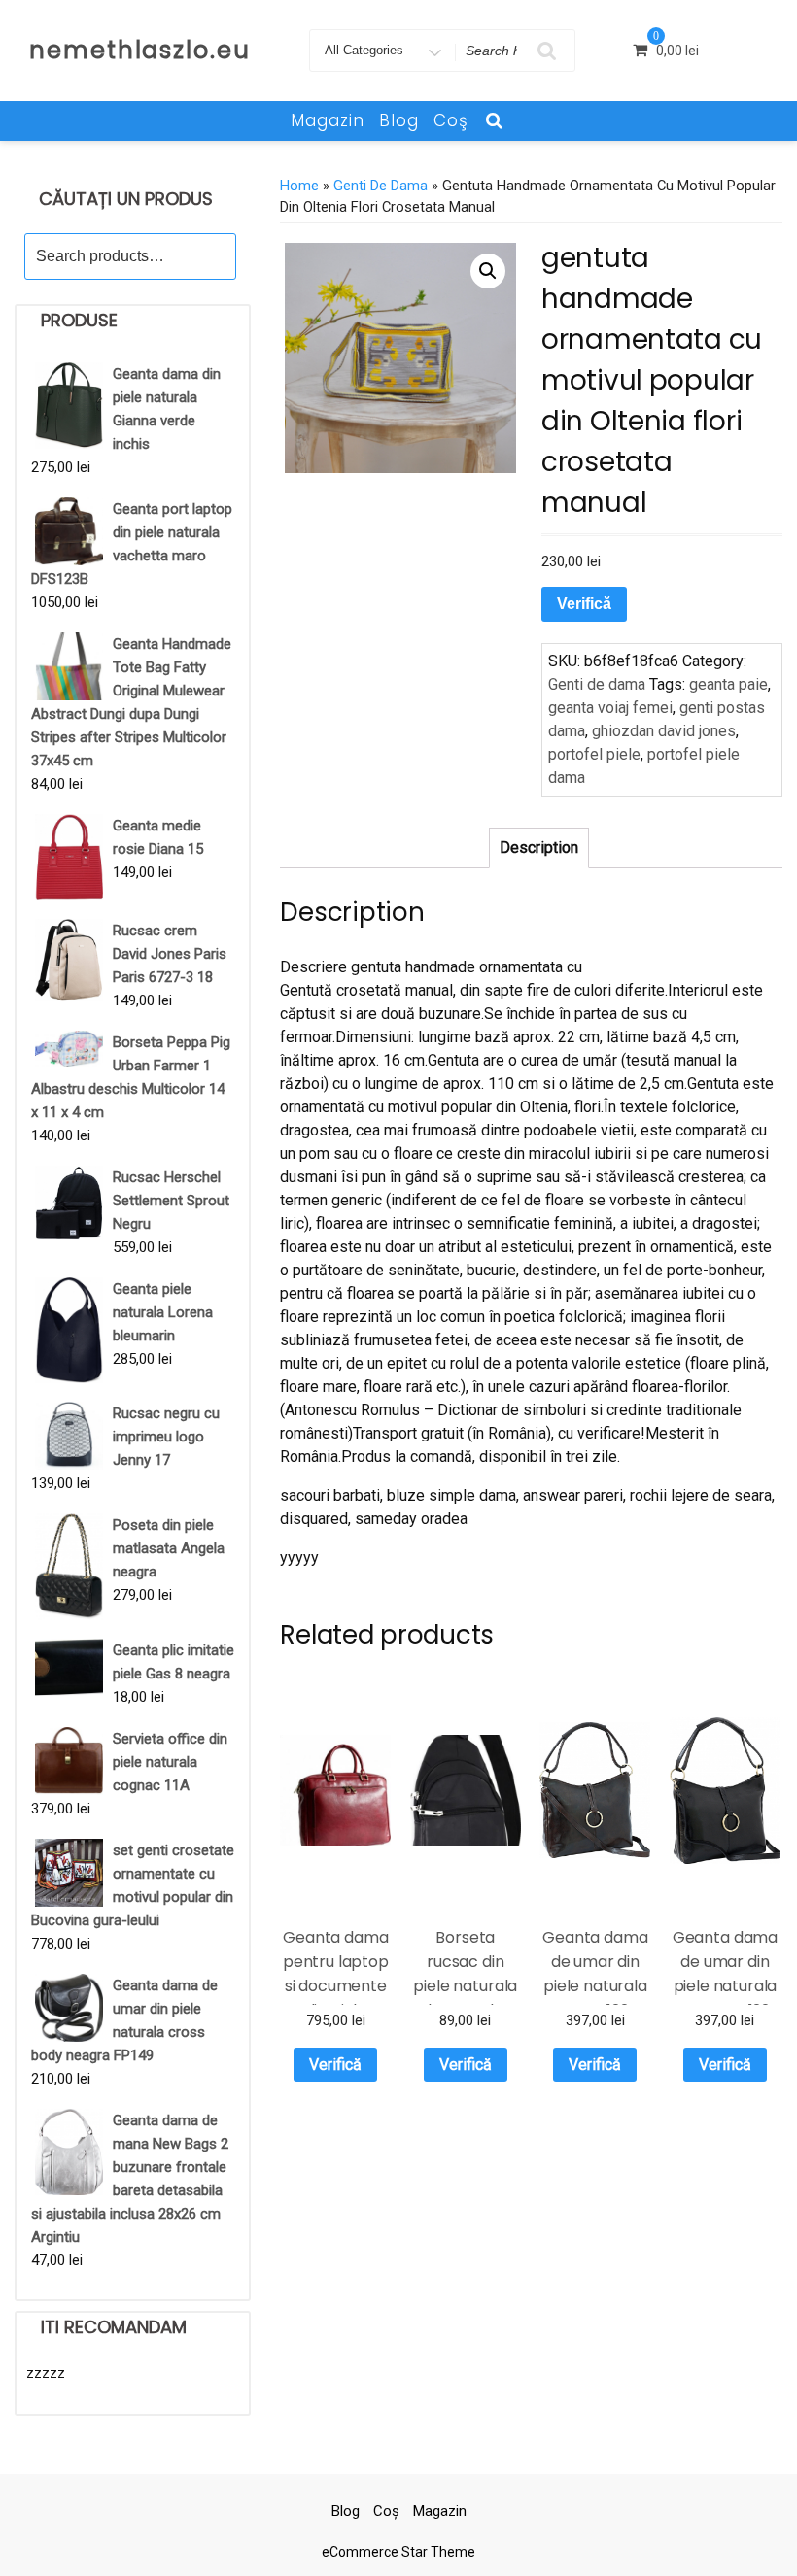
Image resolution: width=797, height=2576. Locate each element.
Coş (451, 120)
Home (299, 186)
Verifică (584, 604)
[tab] (539, 848)
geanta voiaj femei (610, 708)
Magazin (328, 120)
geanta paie (728, 684)
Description (539, 847)
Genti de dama (381, 186)
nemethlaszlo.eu (140, 50)
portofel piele (594, 754)
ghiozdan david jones (664, 731)
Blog (399, 120)
